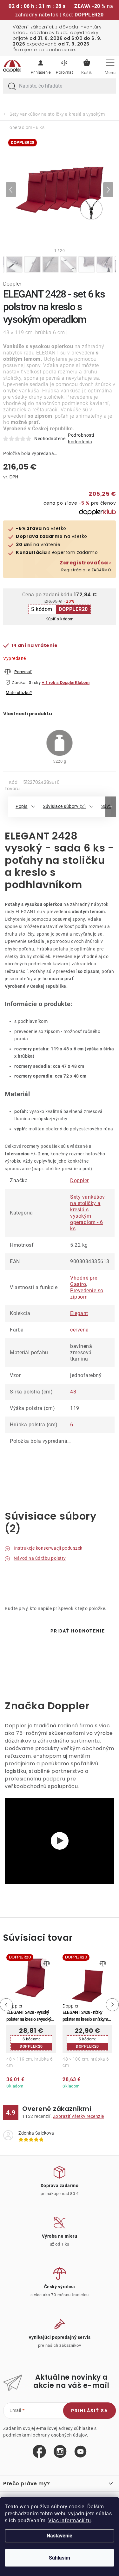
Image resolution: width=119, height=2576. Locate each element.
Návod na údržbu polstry (40, 1558)
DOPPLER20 (73, 609)
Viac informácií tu (69, 2521)
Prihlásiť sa (89, 2411)
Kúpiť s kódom (60, 619)
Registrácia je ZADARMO (85, 566)
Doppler (12, 284)
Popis (22, 806)
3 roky (35, 682)
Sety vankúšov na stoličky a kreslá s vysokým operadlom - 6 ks (88, 1213)
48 (73, 1392)
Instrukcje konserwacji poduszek (48, 1548)
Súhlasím (60, 2558)
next (114, 2005)
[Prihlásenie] (41, 66)
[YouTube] (80, 2452)
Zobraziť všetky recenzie (79, 2116)
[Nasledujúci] (108, 190)
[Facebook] (39, 2452)
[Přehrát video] (60, 1841)
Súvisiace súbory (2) (64, 806)
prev (5, 2005)
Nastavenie (60, 2536)
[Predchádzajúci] (11, 190)
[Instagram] (60, 2452)
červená (79, 1330)
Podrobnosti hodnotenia (81, 438)
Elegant (79, 1313)
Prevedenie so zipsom (87, 1294)
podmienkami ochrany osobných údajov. (46, 2435)
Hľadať (12, 87)
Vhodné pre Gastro (84, 1281)
